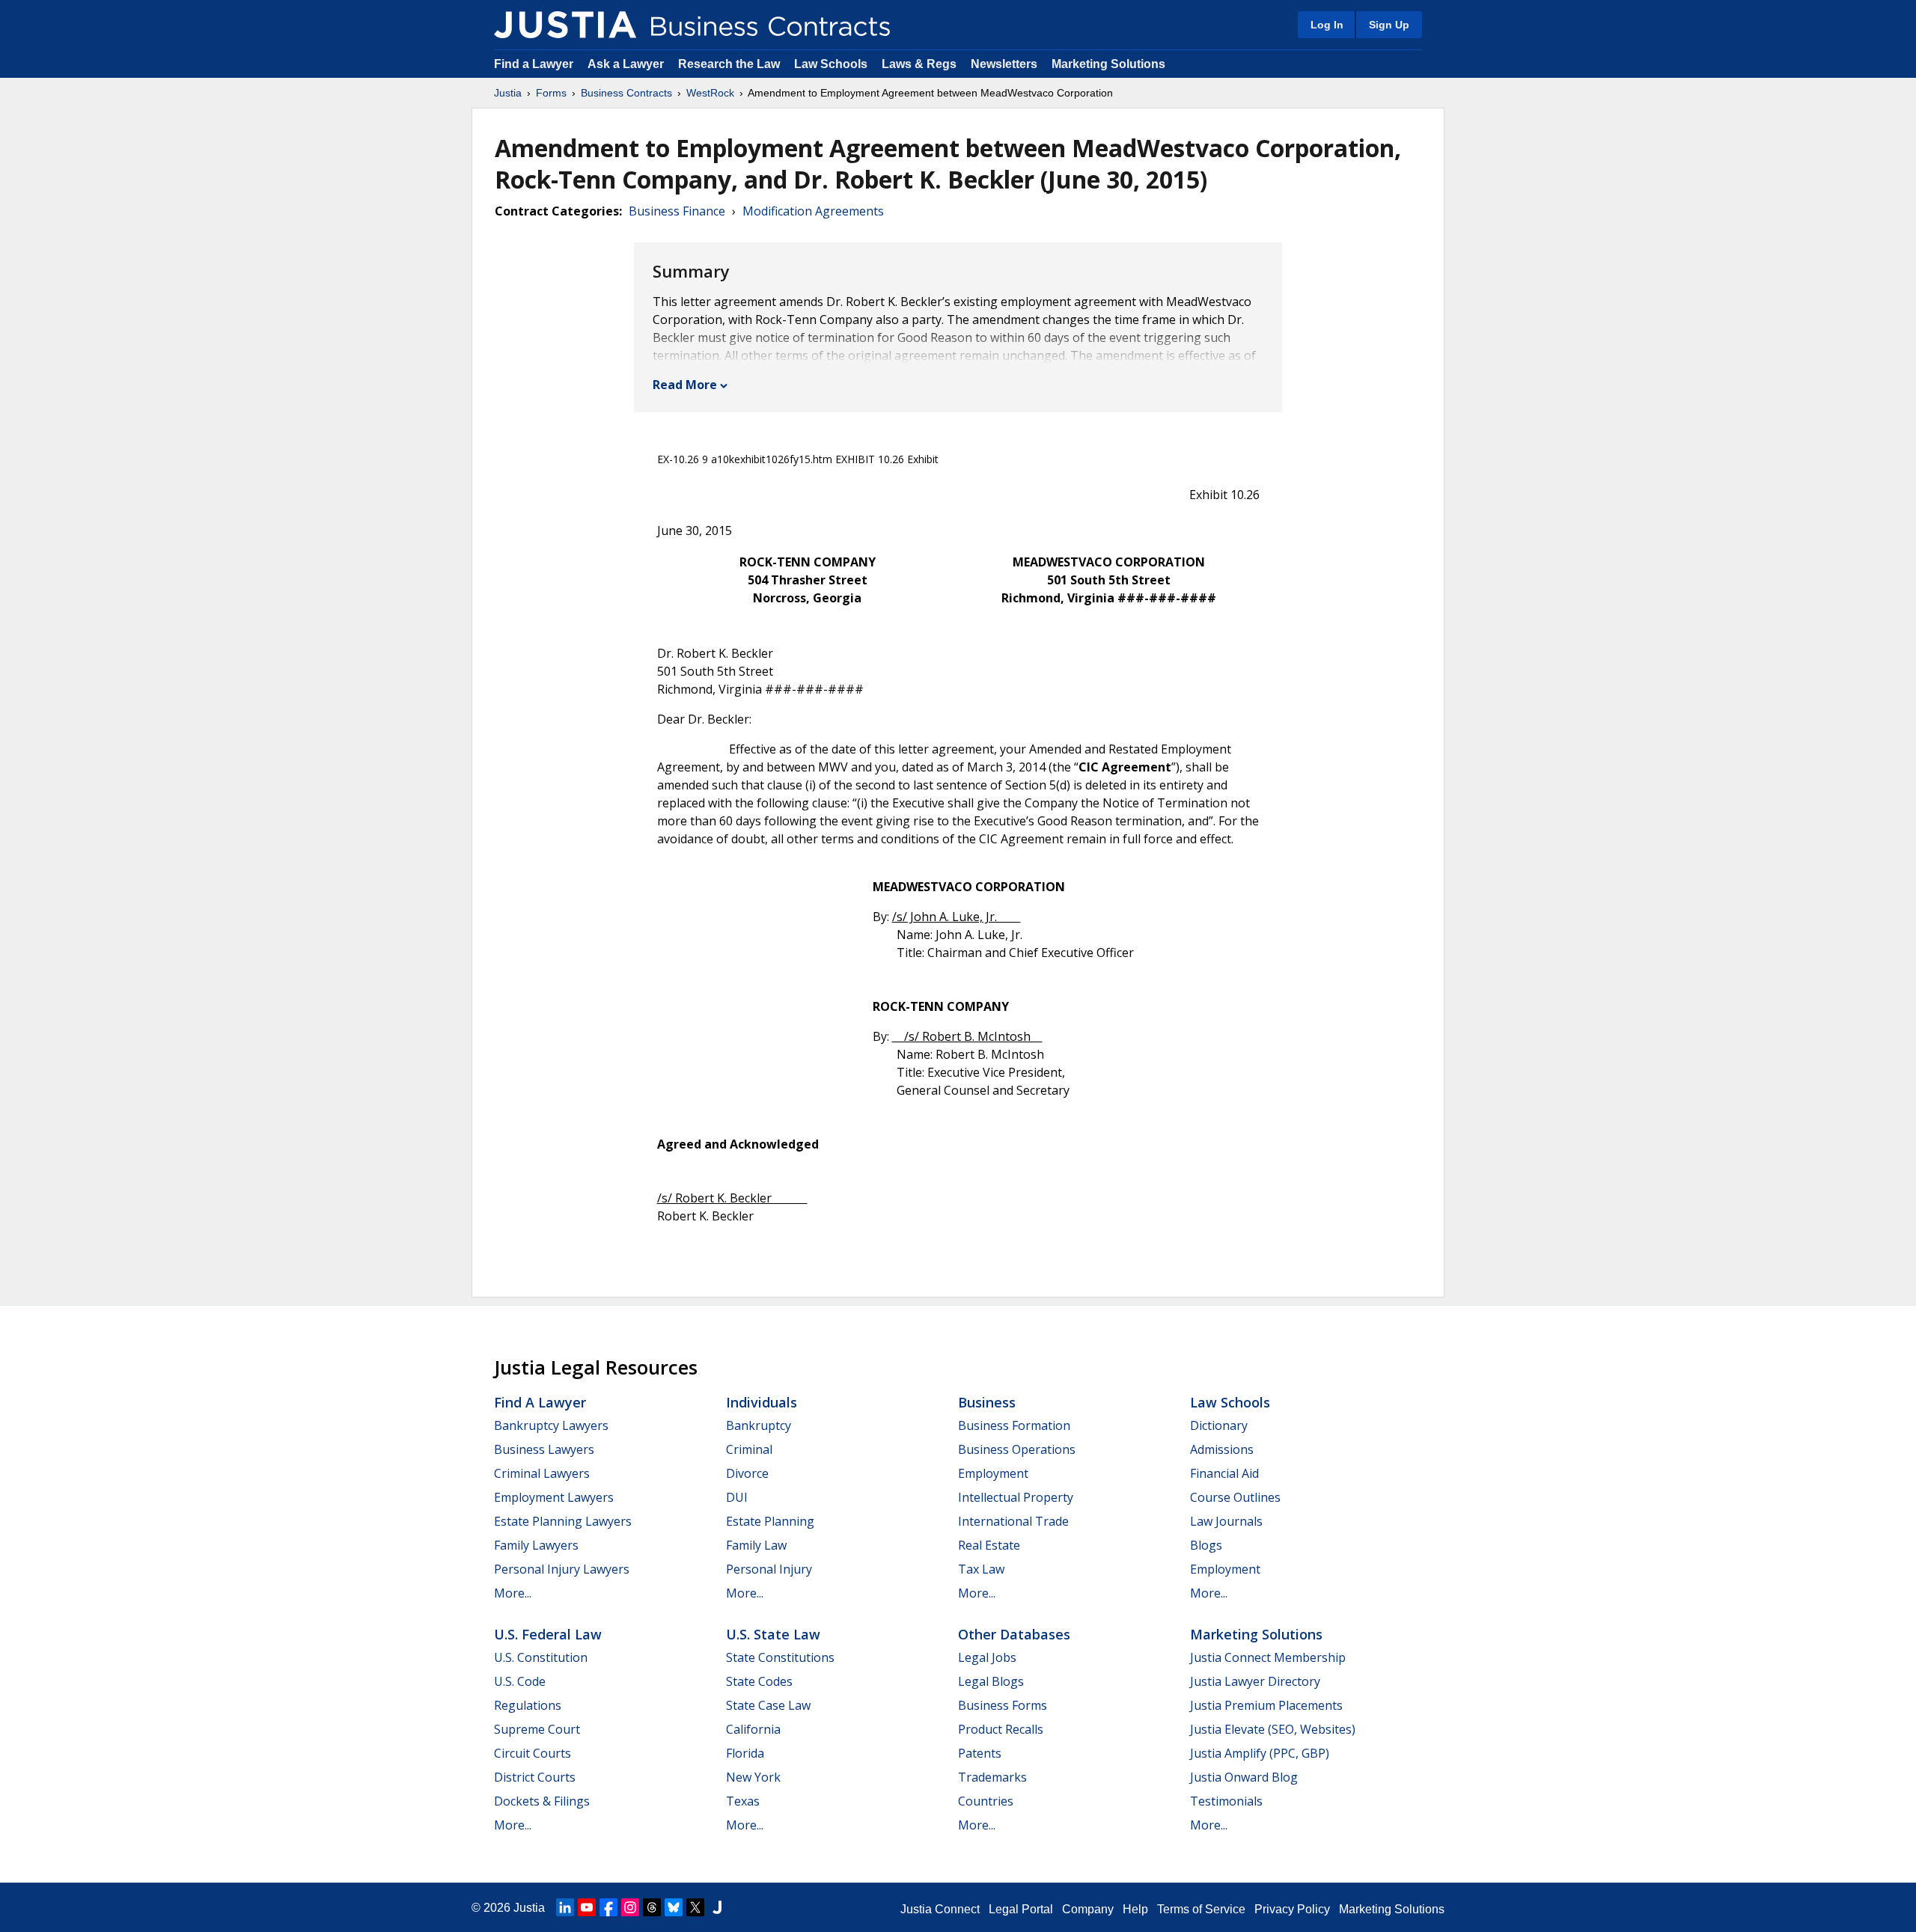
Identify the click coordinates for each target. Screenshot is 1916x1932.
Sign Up (1389, 25)
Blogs (1206, 1545)
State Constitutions (780, 1657)
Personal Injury (769, 1569)
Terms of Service (1201, 1909)
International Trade (1013, 1521)
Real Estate (989, 1545)
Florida (745, 1753)
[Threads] (652, 1907)
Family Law (756, 1545)
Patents (980, 1753)
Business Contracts (626, 93)
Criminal (749, 1449)
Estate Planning (770, 1521)
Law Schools (831, 64)
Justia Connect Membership (1268, 1657)
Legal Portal (1021, 1909)
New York (753, 1777)
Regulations (528, 1705)
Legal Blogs (991, 1681)
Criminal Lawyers (542, 1473)
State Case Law (768, 1705)
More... (513, 1593)
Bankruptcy (759, 1425)
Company (1088, 1909)
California (753, 1729)
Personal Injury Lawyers (562, 1569)
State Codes (759, 1681)
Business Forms (1003, 1705)
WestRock (710, 93)
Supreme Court (537, 1729)
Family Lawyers (536, 1545)
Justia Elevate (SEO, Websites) (1273, 1729)
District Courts (535, 1777)
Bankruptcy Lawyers (551, 1425)
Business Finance (677, 211)
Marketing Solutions (1108, 64)
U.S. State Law (773, 1634)
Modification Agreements (813, 211)
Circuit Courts (533, 1753)
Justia (508, 93)
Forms (551, 93)
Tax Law (981, 1569)
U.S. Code (520, 1681)
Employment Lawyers (554, 1497)
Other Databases (1014, 1634)
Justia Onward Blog (1244, 1777)
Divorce (747, 1473)
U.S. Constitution (541, 1657)
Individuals (762, 1402)
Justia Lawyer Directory (1255, 1681)
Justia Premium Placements (1266, 1705)
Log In (1327, 25)
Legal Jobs (987, 1657)
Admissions (1222, 1449)
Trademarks (992, 1777)
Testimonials (1226, 1801)
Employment (993, 1473)
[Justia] (565, 25)
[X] (695, 1907)
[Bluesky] (674, 1907)
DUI (737, 1497)
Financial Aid (1224, 1473)
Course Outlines (1235, 1497)
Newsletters (1004, 64)
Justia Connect (940, 1909)
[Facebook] (608, 1907)
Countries (986, 1801)
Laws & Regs (919, 64)
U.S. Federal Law (548, 1634)
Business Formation (1014, 1425)
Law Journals (1226, 1521)
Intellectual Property (1016, 1497)
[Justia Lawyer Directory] (717, 1907)
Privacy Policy (1292, 1909)
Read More (685, 385)
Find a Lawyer (534, 64)
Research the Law (729, 64)
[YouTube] (587, 1907)
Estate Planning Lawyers (563, 1521)
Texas (743, 1801)
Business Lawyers (544, 1449)
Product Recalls (1001, 1729)
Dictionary (1219, 1425)
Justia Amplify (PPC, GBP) (1260, 1753)
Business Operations (1017, 1449)
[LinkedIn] (565, 1907)
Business (987, 1402)
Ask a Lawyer (627, 64)
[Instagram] (630, 1907)
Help (1135, 1909)
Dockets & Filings (542, 1801)
